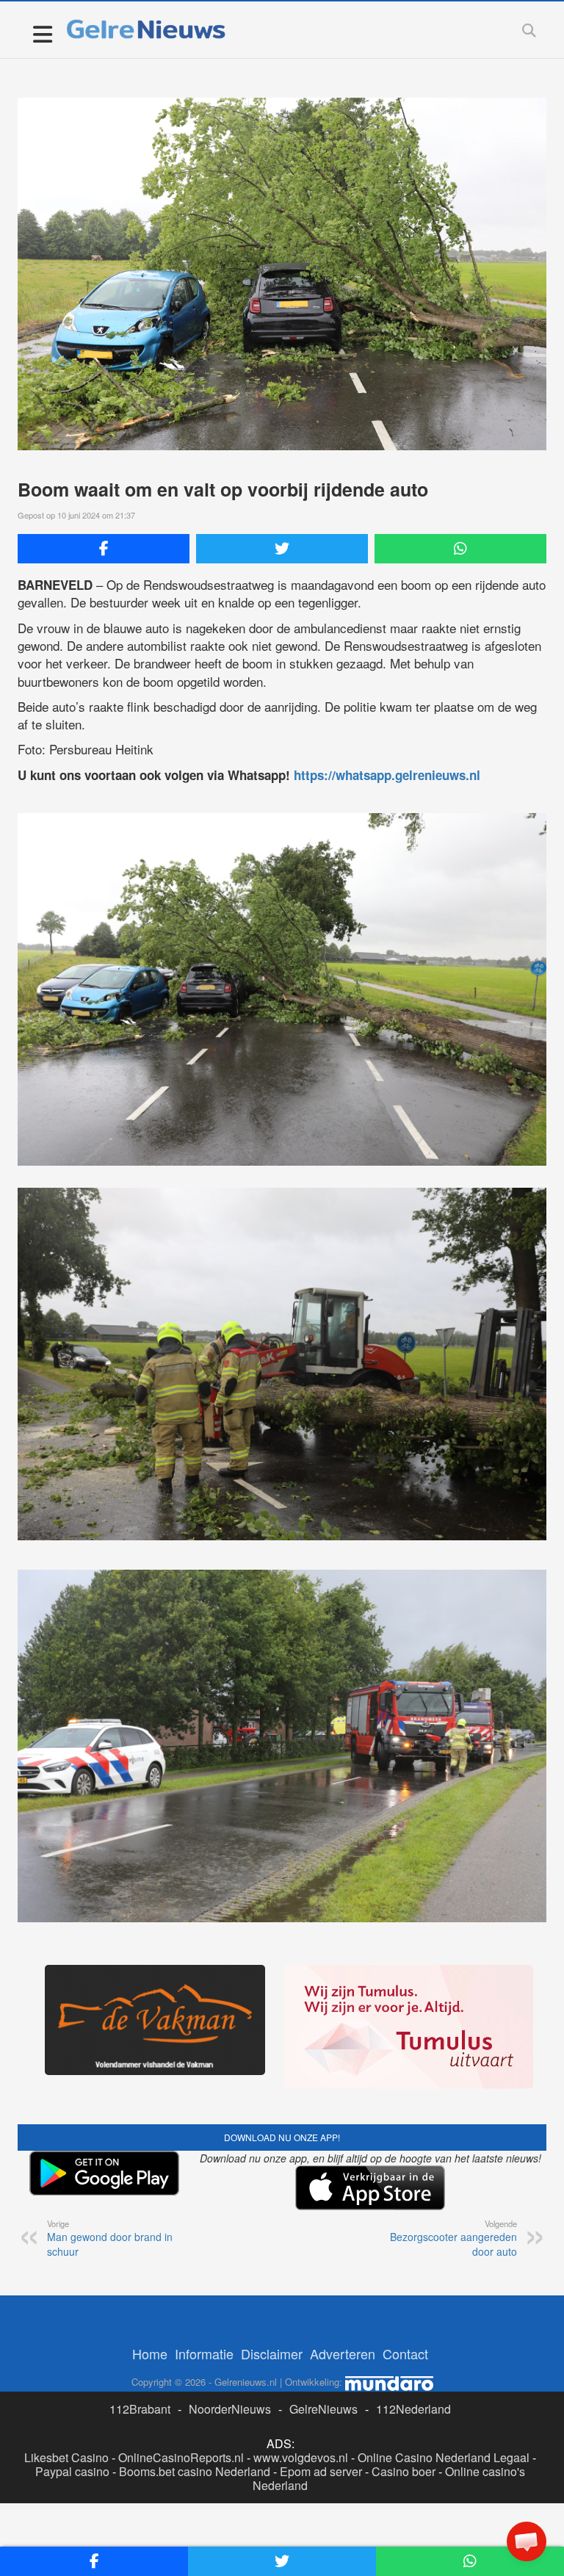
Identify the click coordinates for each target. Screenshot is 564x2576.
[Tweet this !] (282, 549)
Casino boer (404, 2471)
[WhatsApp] (460, 549)
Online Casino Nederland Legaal (444, 2457)
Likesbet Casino (66, 2457)
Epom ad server (321, 2471)
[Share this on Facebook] (104, 549)
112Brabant (140, 2409)
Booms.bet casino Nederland (195, 2471)
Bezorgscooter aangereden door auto (453, 2238)
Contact (405, 2353)
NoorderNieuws (230, 2409)
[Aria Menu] (42, 33)
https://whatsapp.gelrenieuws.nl (387, 775)
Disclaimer (272, 2353)
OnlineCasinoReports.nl (181, 2457)
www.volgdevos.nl (301, 2457)
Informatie (204, 2353)
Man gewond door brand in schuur (110, 2238)
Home (150, 2353)
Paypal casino (72, 2471)
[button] (527, 2541)
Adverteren (343, 2353)
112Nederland (413, 2409)
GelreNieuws (323, 2409)
